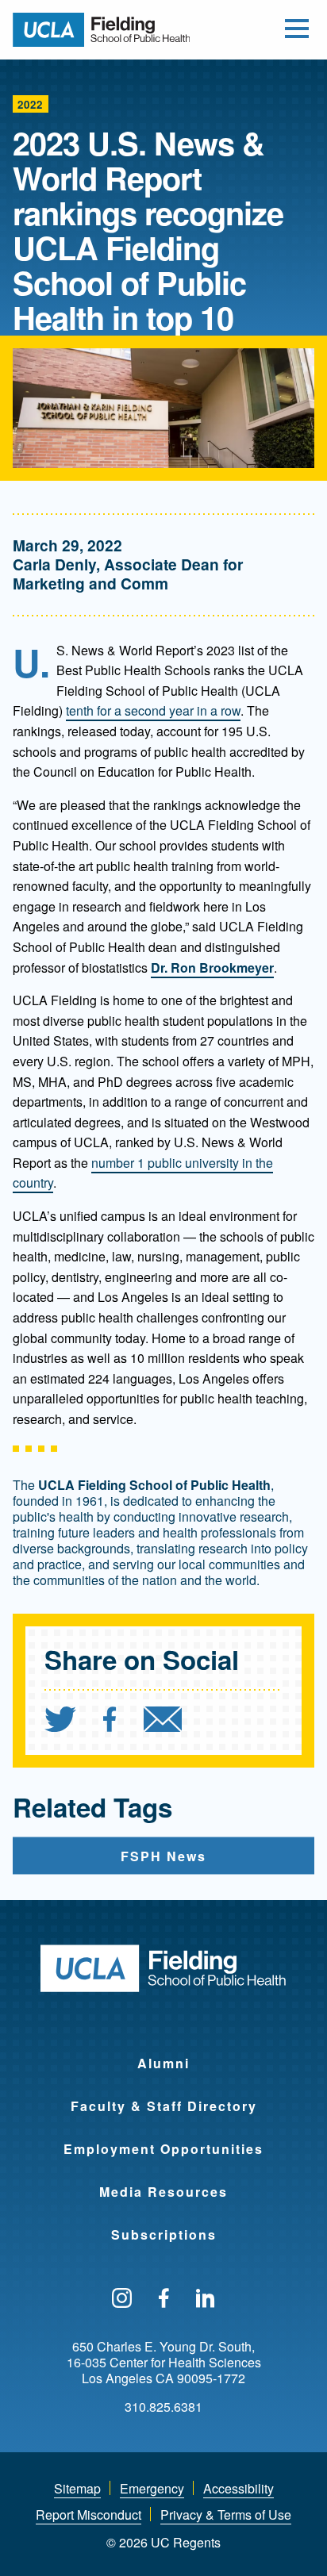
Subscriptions (164, 2234)
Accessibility (239, 2488)
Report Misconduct (88, 2515)
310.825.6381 (163, 2407)
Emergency (152, 2488)
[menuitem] (72, 1721)
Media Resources (163, 2192)
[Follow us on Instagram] (122, 2299)
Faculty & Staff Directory (164, 2106)
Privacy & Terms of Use (226, 2515)
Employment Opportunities (163, 2149)
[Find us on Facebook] (164, 2299)
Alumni (163, 2063)
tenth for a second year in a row (153, 710)
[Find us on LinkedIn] (206, 2299)
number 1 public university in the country (143, 1173)
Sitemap (77, 2488)
